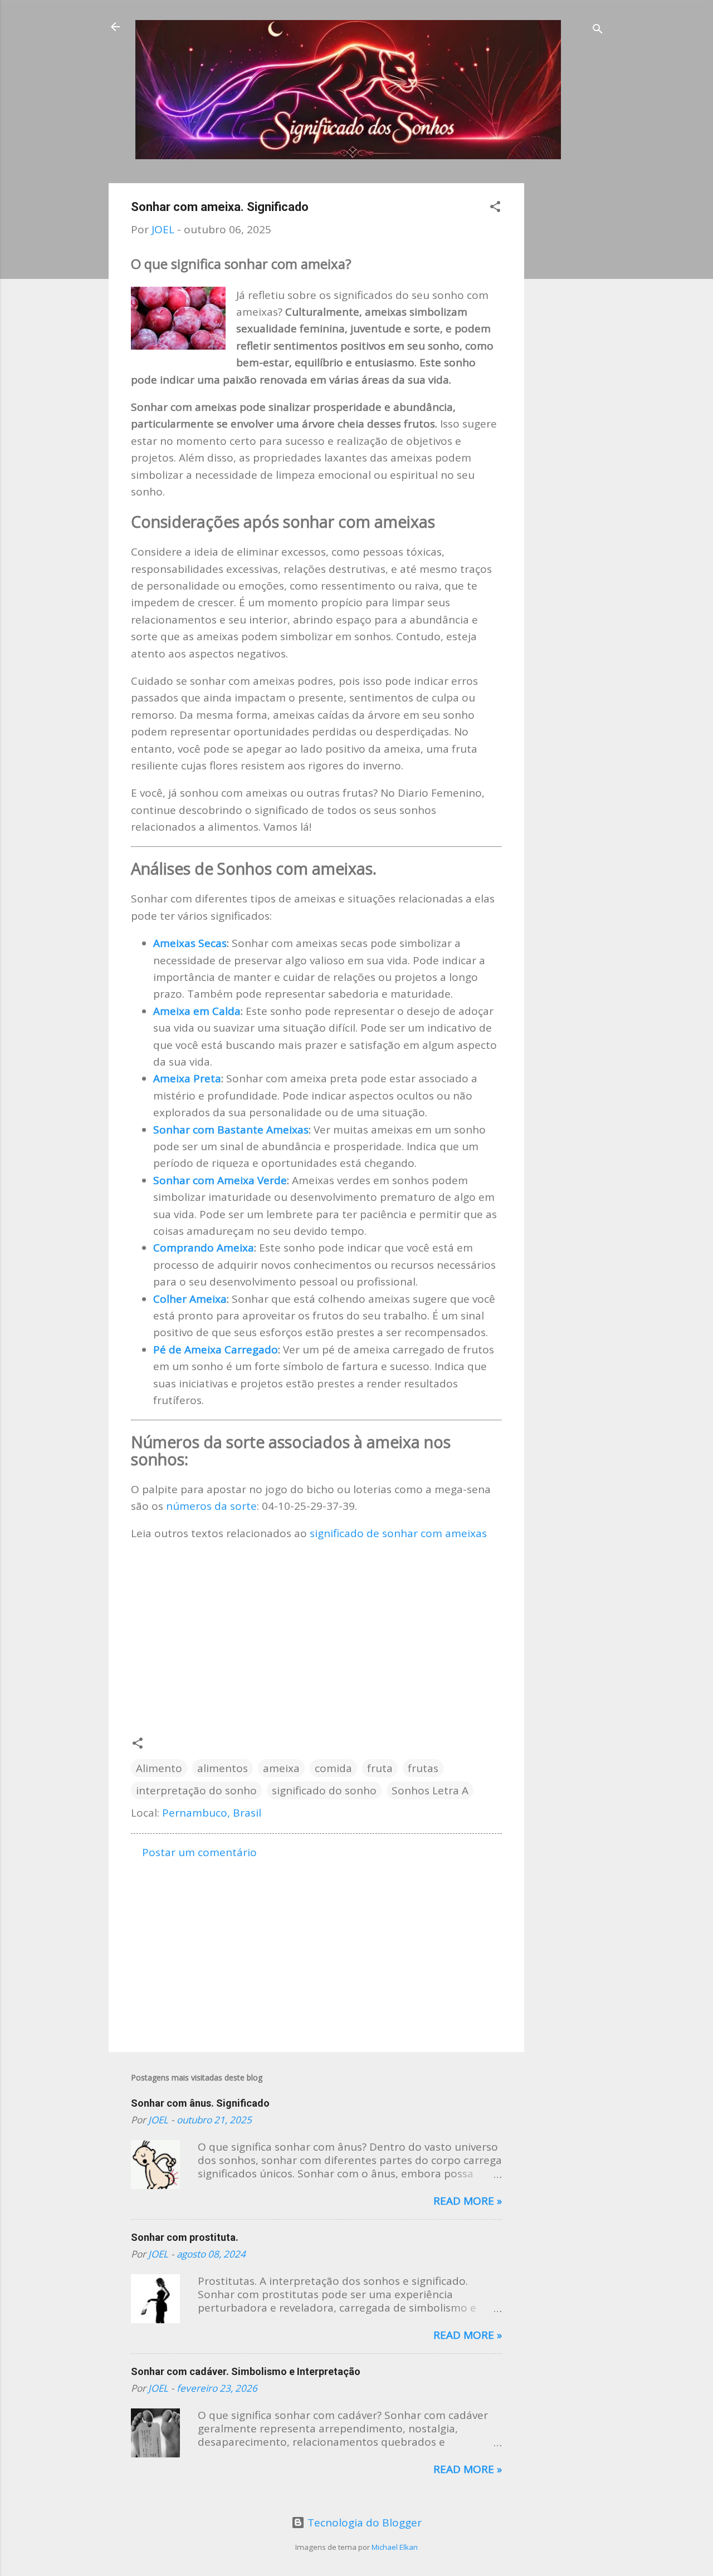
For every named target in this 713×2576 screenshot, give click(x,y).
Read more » (468, 2201)
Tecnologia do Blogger (363, 2523)
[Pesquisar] (598, 30)
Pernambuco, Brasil (212, 1813)
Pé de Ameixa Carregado (216, 1350)
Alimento (159, 1768)
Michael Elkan (395, 2547)
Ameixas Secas (190, 943)
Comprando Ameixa (204, 1248)
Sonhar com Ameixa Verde (220, 1180)
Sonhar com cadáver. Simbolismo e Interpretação (246, 2371)
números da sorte (211, 1506)
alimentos (223, 1768)
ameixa (281, 1768)
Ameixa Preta (187, 1078)
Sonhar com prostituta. (185, 2237)
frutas (423, 1768)
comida (333, 1768)
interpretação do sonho (196, 1790)
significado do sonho (324, 1790)
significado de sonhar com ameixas (398, 1533)
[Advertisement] (569, 350)
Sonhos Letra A (430, 1790)
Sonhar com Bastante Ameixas (231, 1130)
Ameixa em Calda (197, 1011)
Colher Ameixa (190, 1299)
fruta (380, 1768)
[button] (495, 208)
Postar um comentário (199, 1852)
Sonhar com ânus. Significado (200, 2103)
